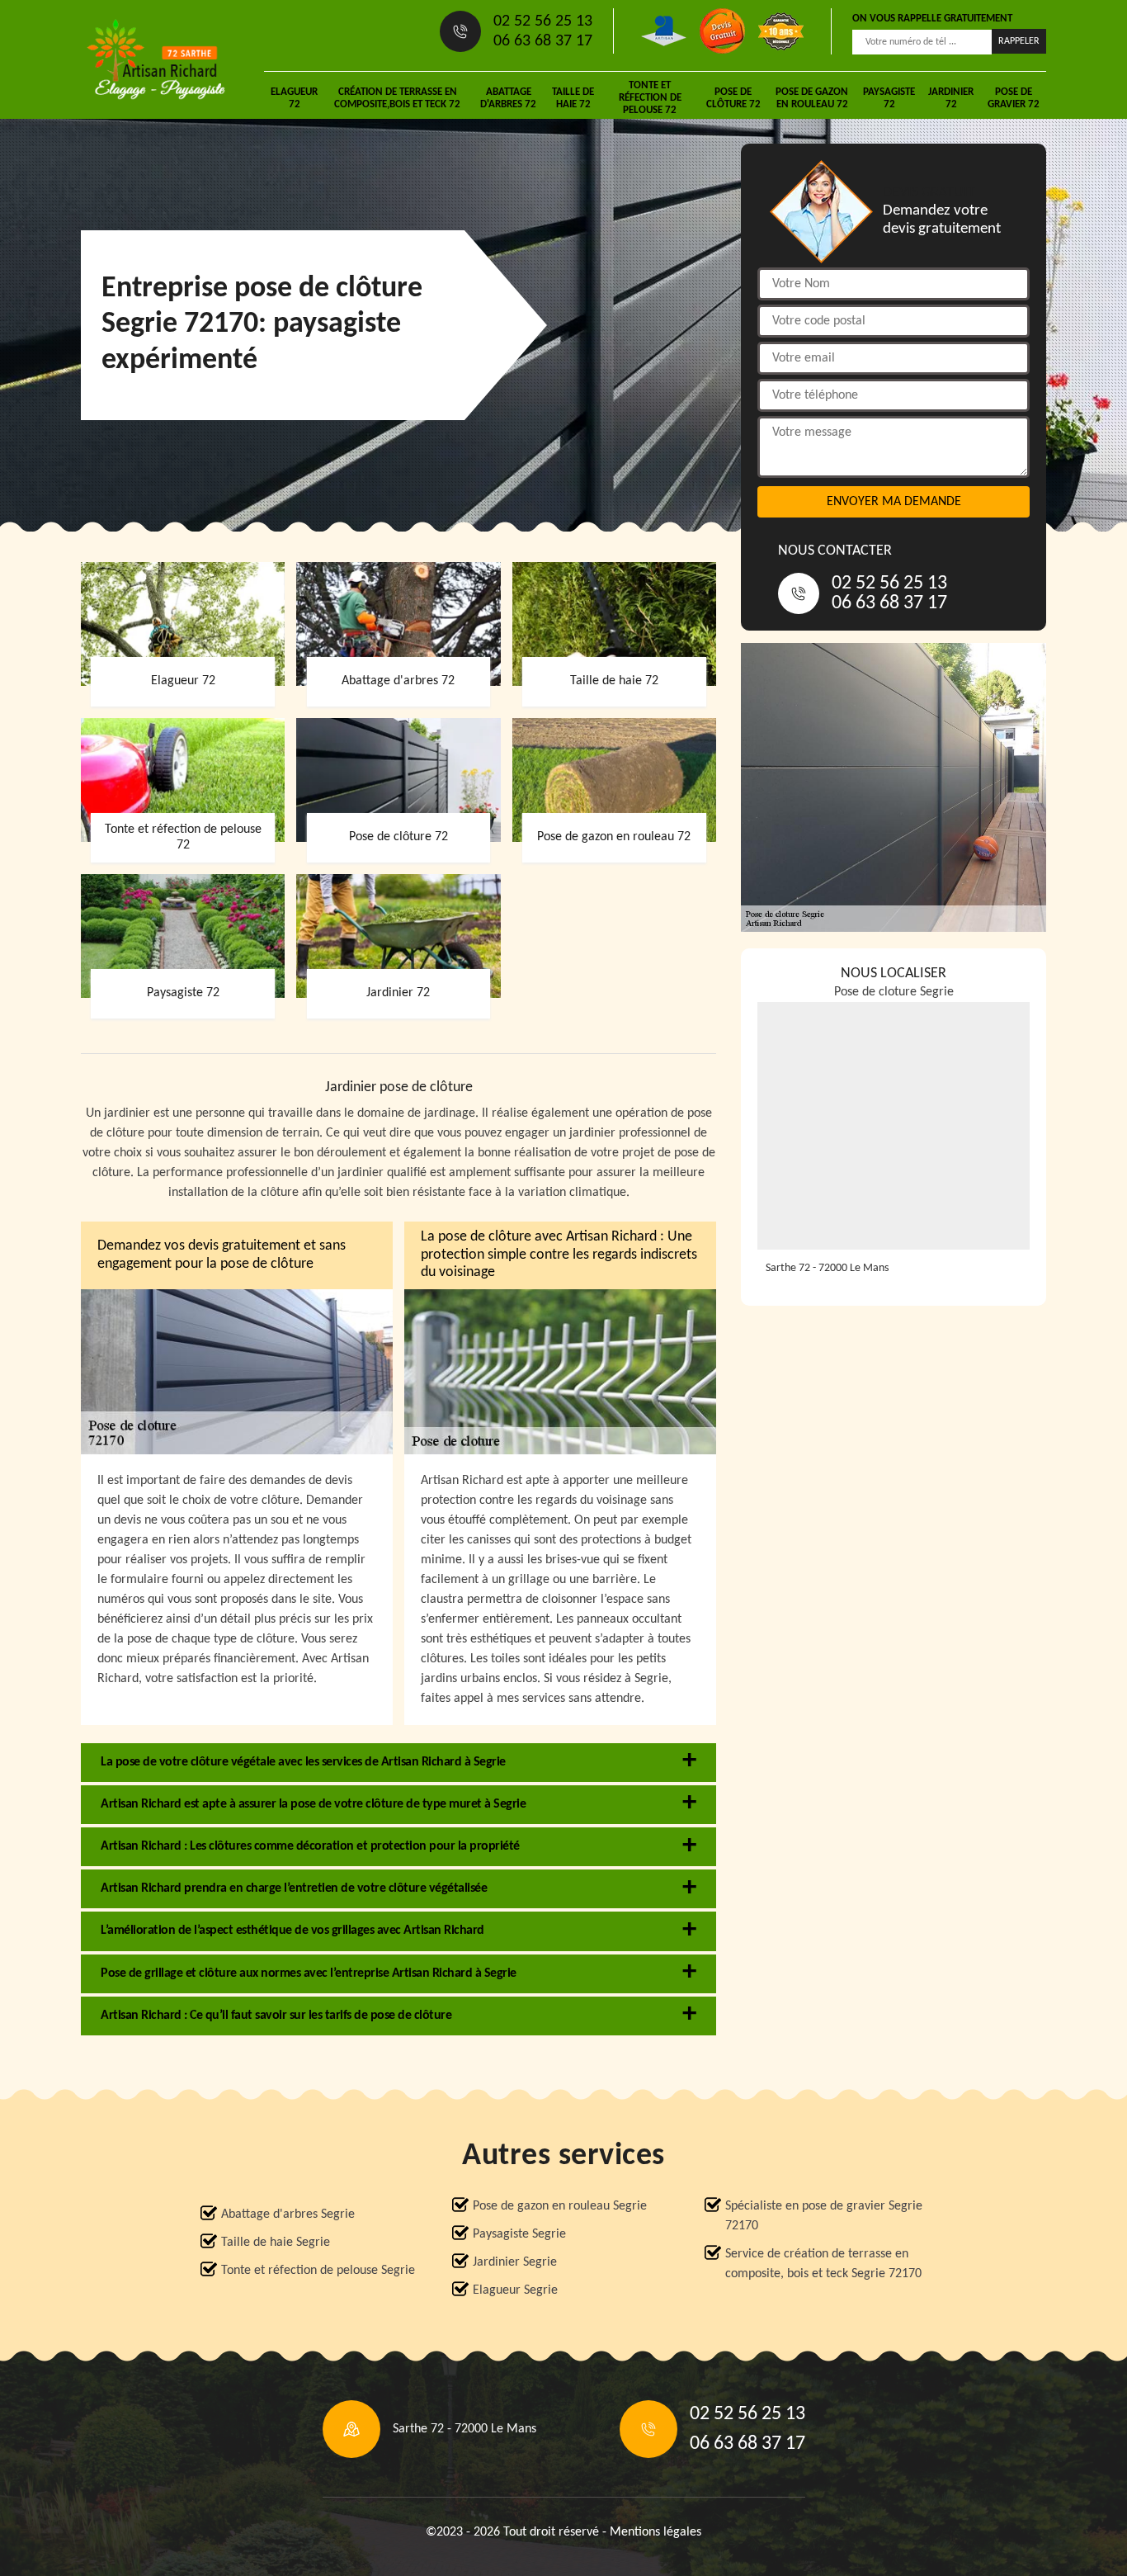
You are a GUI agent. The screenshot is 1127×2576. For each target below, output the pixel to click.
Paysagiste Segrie (519, 2234)
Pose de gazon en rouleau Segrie (560, 2206)
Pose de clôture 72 (733, 98)
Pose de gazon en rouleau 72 (812, 98)
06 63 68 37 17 (543, 41)
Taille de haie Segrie (276, 2243)
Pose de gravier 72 (1014, 98)
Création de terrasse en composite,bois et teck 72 (397, 98)
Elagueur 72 (294, 98)
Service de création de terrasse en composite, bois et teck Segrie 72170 (823, 2264)
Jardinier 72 (951, 98)
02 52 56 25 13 (543, 21)
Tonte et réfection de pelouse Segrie (318, 2271)
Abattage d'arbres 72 (508, 98)
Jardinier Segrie (515, 2262)
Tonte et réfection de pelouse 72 (650, 98)
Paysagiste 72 (889, 98)
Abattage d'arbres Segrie (288, 2214)
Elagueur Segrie (515, 2290)
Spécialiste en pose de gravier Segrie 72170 (824, 2216)
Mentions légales (655, 2532)
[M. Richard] (156, 59)
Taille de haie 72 (573, 98)
